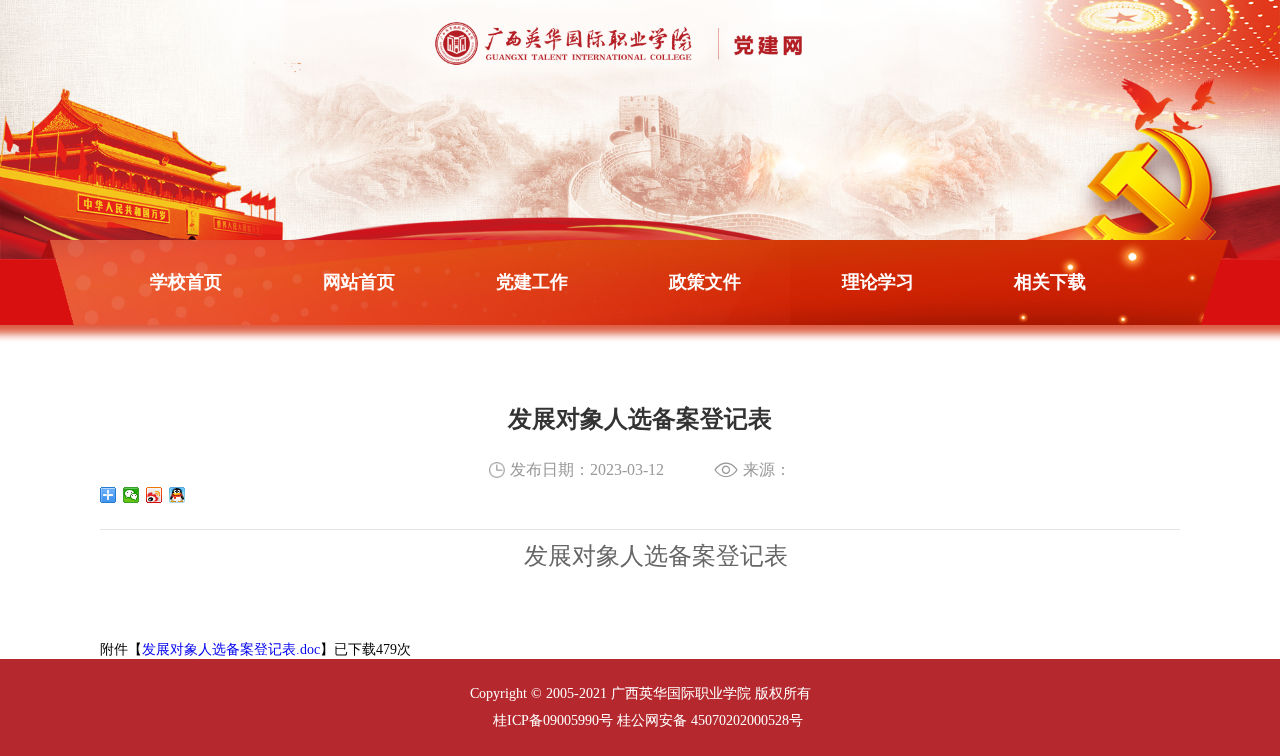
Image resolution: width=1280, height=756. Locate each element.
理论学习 (878, 282)
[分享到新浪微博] (154, 495)
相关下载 (1050, 282)
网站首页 (359, 282)
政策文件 (705, 282)
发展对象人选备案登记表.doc (231, 649)
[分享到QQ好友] (177, 495)
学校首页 (186, 282)
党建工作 (532, 282)
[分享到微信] (131, 495)
